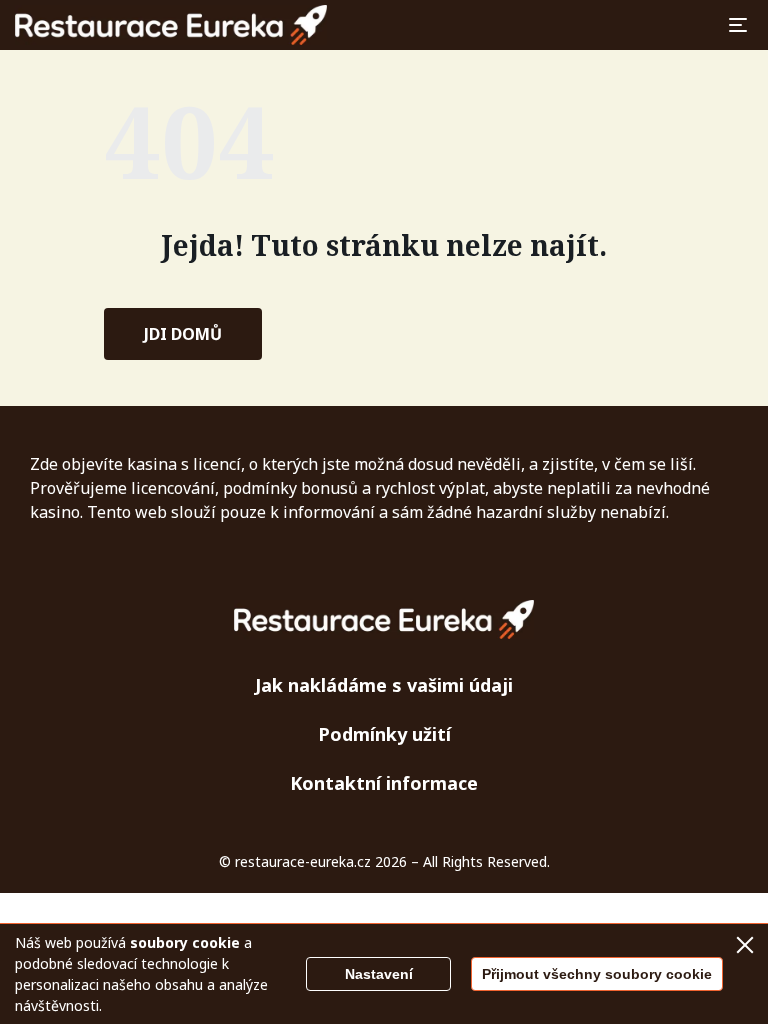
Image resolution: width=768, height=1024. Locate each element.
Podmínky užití (384, 734)
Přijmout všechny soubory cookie (597, 974)
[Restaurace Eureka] (171, 25)
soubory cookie (185, 942)
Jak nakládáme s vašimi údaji (384, 685)
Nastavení (379, 974)
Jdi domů (183, 334)
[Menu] (738, 25)
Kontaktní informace (384, 783)
